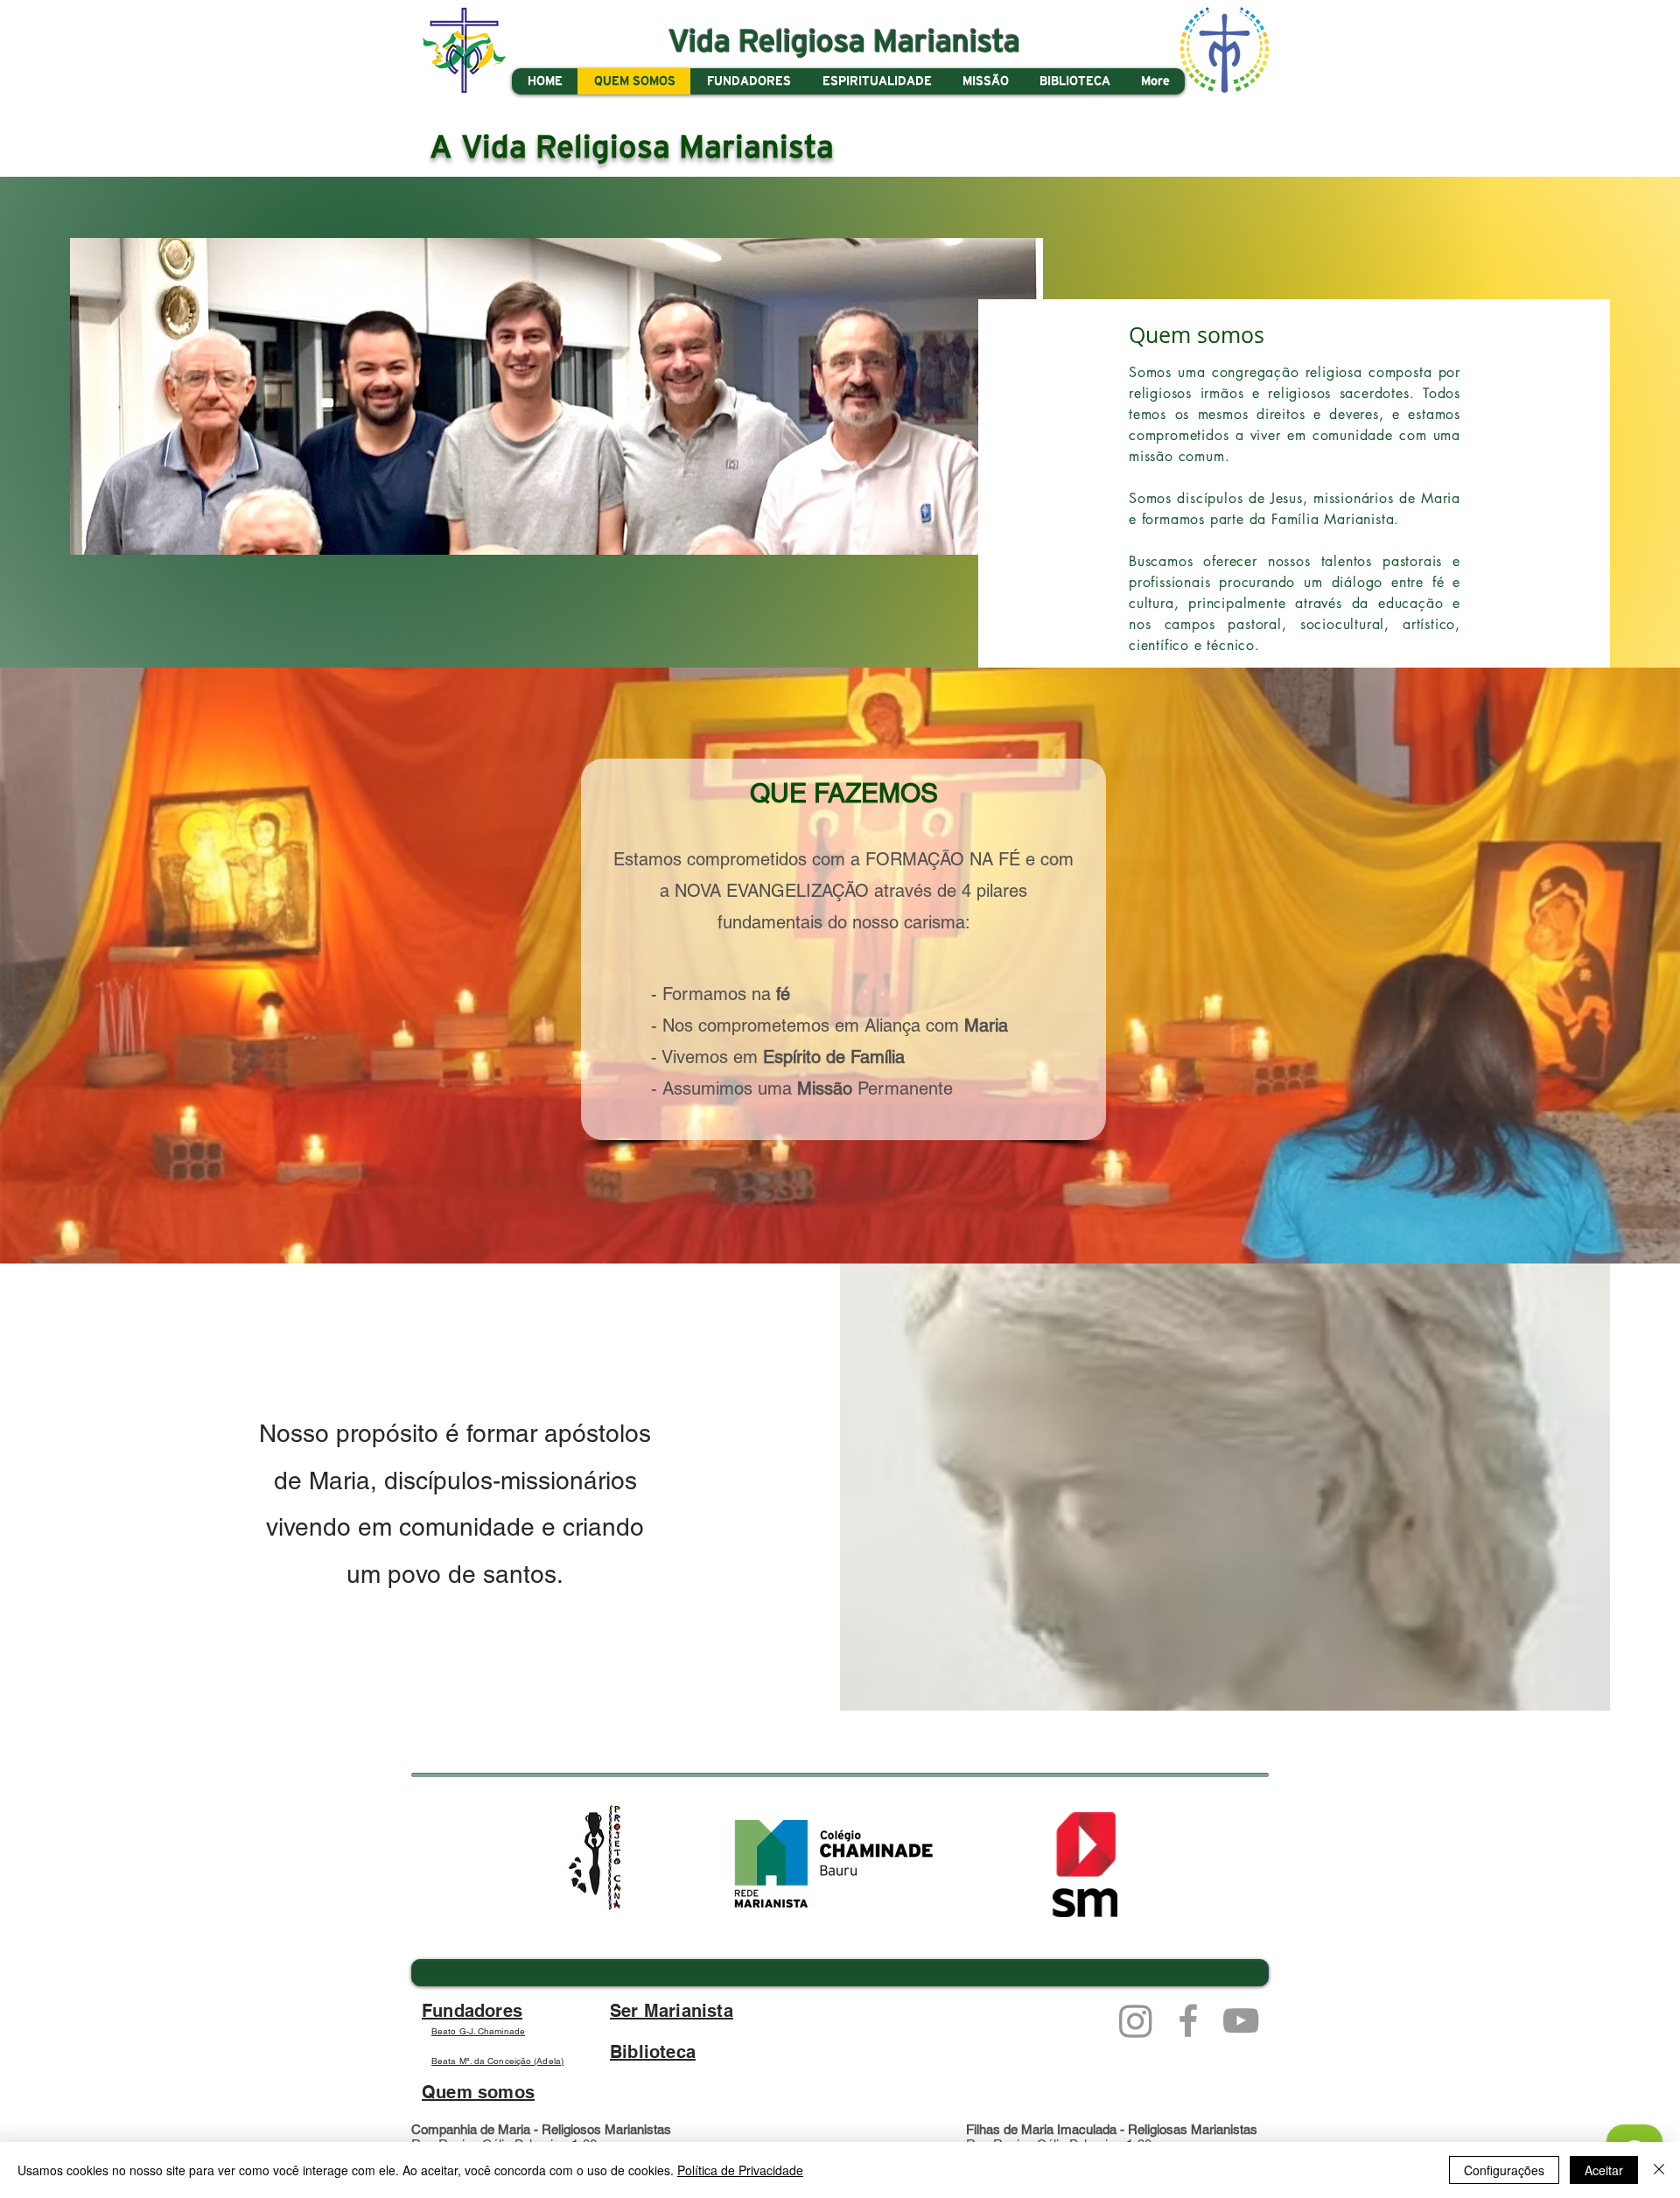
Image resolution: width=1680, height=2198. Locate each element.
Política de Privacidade (740, 2170)
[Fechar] (1659, 2170)
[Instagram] (1136, 2020)
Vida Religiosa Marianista (844, 42)
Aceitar (1604, 2170)
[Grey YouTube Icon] (1241, 2020)
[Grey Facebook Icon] (1188, 2020)
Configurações (1504, 2170)
